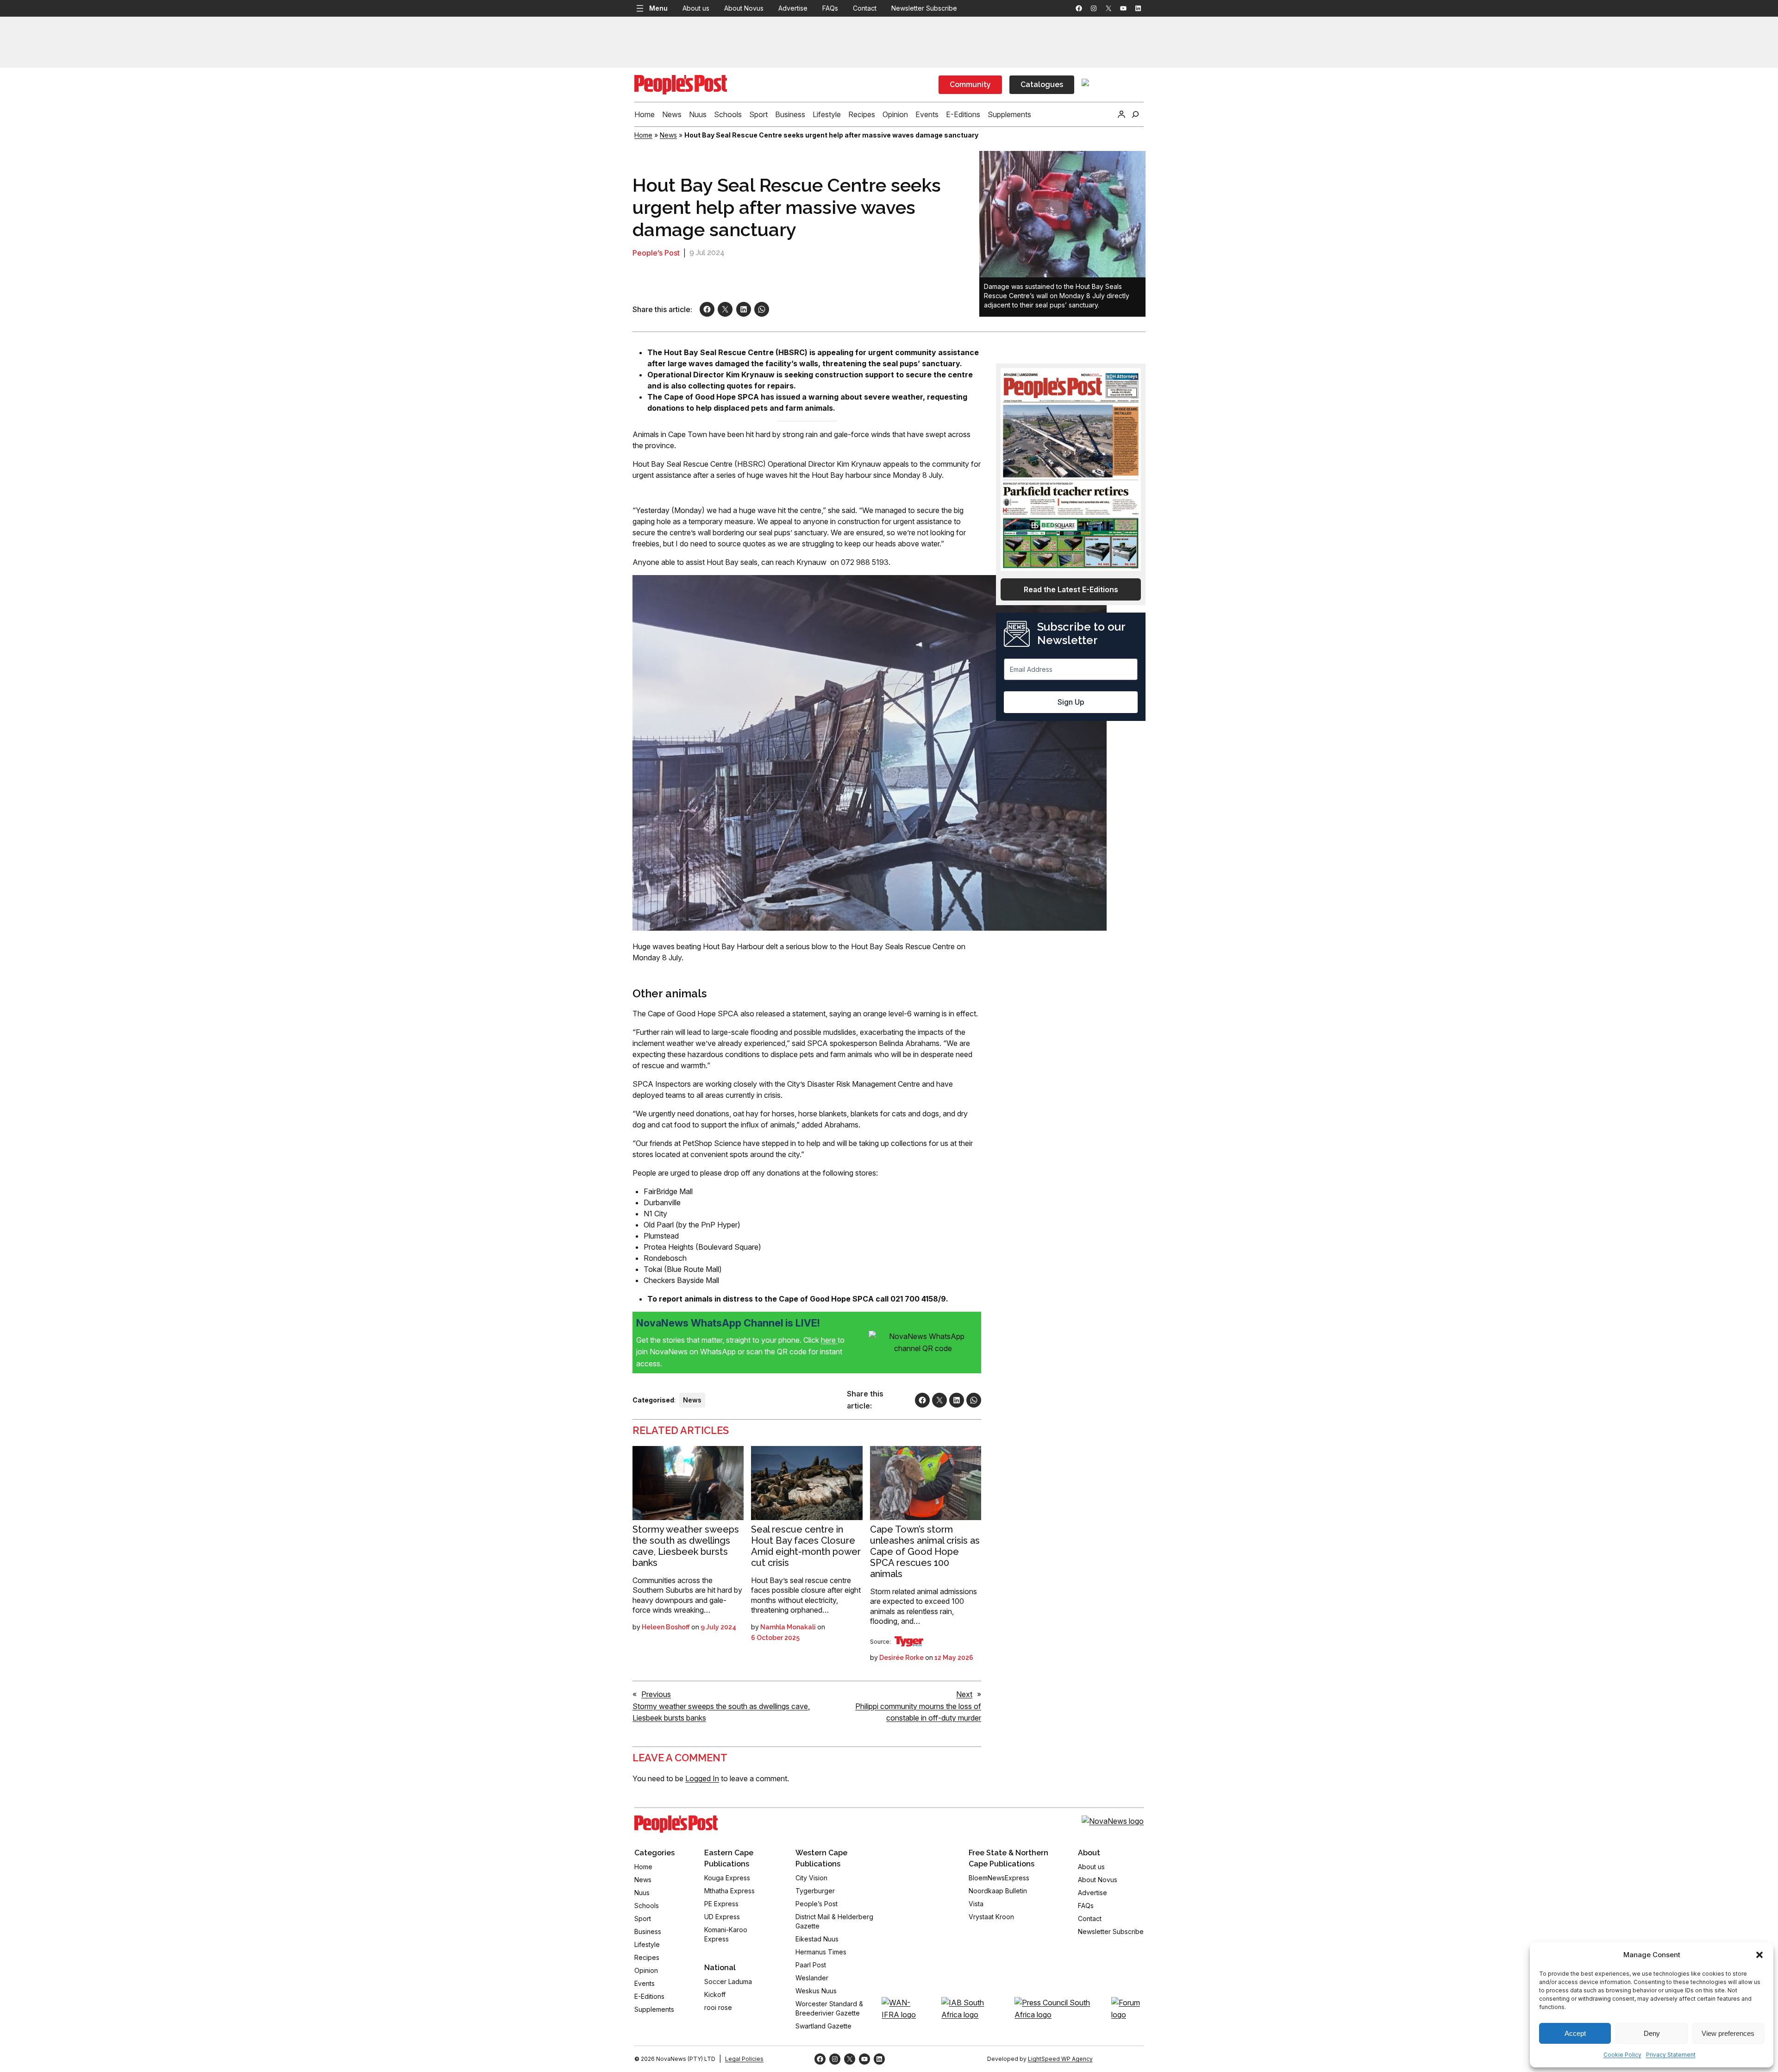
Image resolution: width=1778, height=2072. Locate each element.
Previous (656, 1694)
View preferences (1728, 2033)
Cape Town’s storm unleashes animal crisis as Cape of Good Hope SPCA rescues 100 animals (925, 1552)
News (668, 135)
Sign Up (1071, 702)
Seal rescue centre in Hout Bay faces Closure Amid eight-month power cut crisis (806, 1546)
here (829, 1340)
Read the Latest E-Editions (1071, 589)
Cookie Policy (1622, 2055)
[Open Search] (1135, 114)
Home (643, 135)
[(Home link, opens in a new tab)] (676, 1824)
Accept (1575, 2033)
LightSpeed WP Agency (1060, 2059)
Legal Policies (744, 2059)
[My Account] (1121, 114)
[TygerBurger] (909, 1641)
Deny (1652, 2033)
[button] (1759, 1955)
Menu (658, 8)
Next (964, 1694)
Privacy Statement (1671, 2055)
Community (970, 85)
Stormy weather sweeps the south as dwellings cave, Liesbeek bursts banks (686, 1546)
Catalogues (1042, 85)
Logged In (702, 1778)
